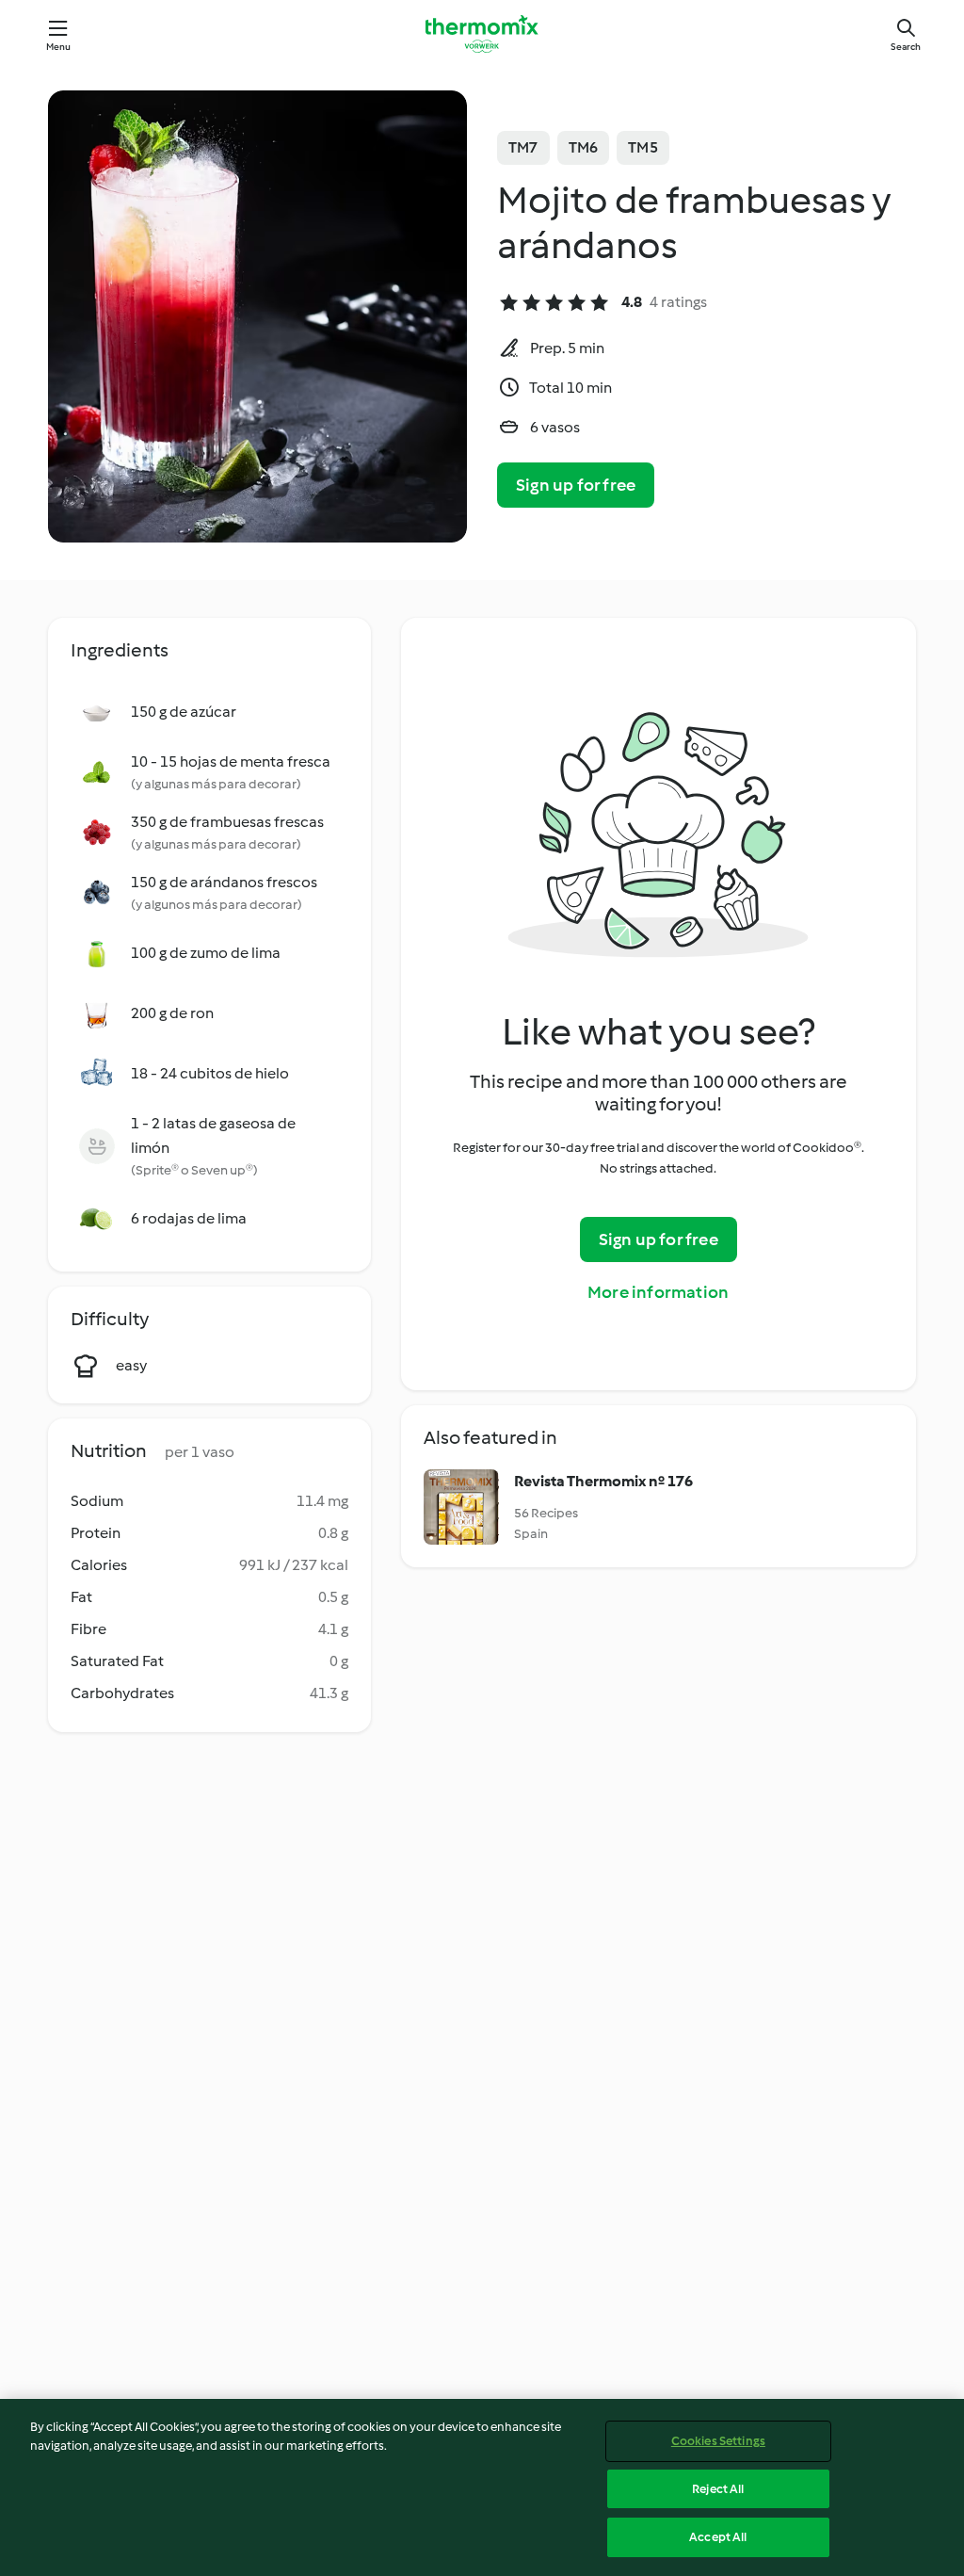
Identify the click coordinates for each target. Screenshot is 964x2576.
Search (906, 47)
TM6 (584, 147)
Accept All (718, 2537)
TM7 (523, 147)
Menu (59, 47)
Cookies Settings (718, 2441)
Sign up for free (576, 485)
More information (658, 1292)
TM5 (643, 147)
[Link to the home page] (482, 34)
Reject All (718, 2489)
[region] (482, 2487)
